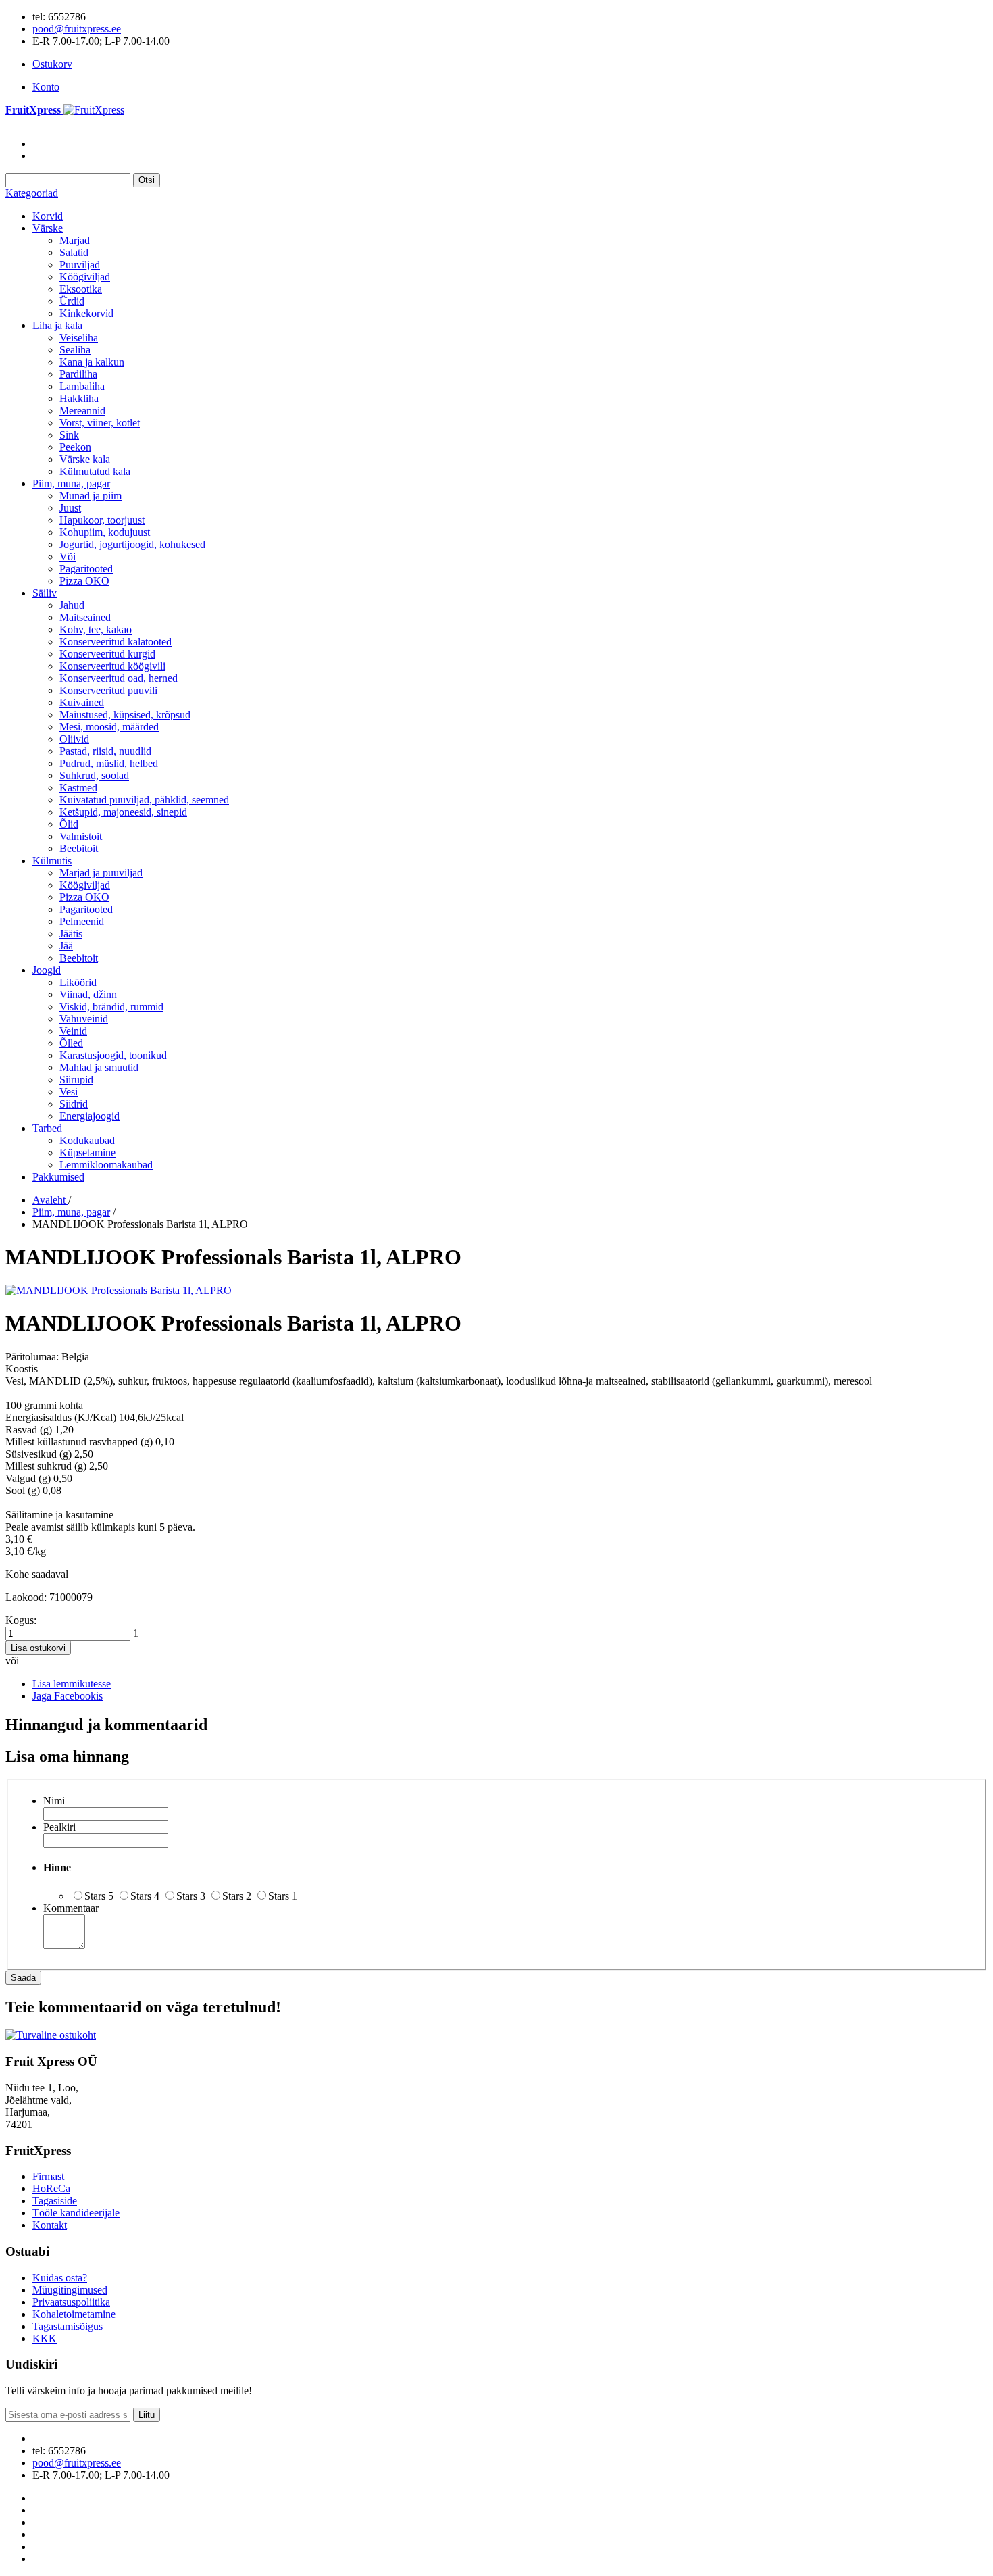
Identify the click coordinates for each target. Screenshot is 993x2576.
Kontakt (50, 2225)
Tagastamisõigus (68, 2326)
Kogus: (21, 1620)
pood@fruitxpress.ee (77, 29)
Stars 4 (145, 1896)
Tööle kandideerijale (76, 2213)
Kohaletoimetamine (74, 2314)
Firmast (48, 2176)
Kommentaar (71, 1908)
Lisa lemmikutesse (72, 1684)
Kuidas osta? (60, 2278)
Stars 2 (237, 1896)
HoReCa (51, 2188)
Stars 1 (283, 1896)
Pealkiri (59, 1827)
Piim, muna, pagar (71, 1212)
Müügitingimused (70, 2290)
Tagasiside (55, 2201)
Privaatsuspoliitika (71, 2302)
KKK (45, 2338)
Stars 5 (99, 1896)
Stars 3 (191, 1896)
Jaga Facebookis (68, 1696)
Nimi (54, 1801)
